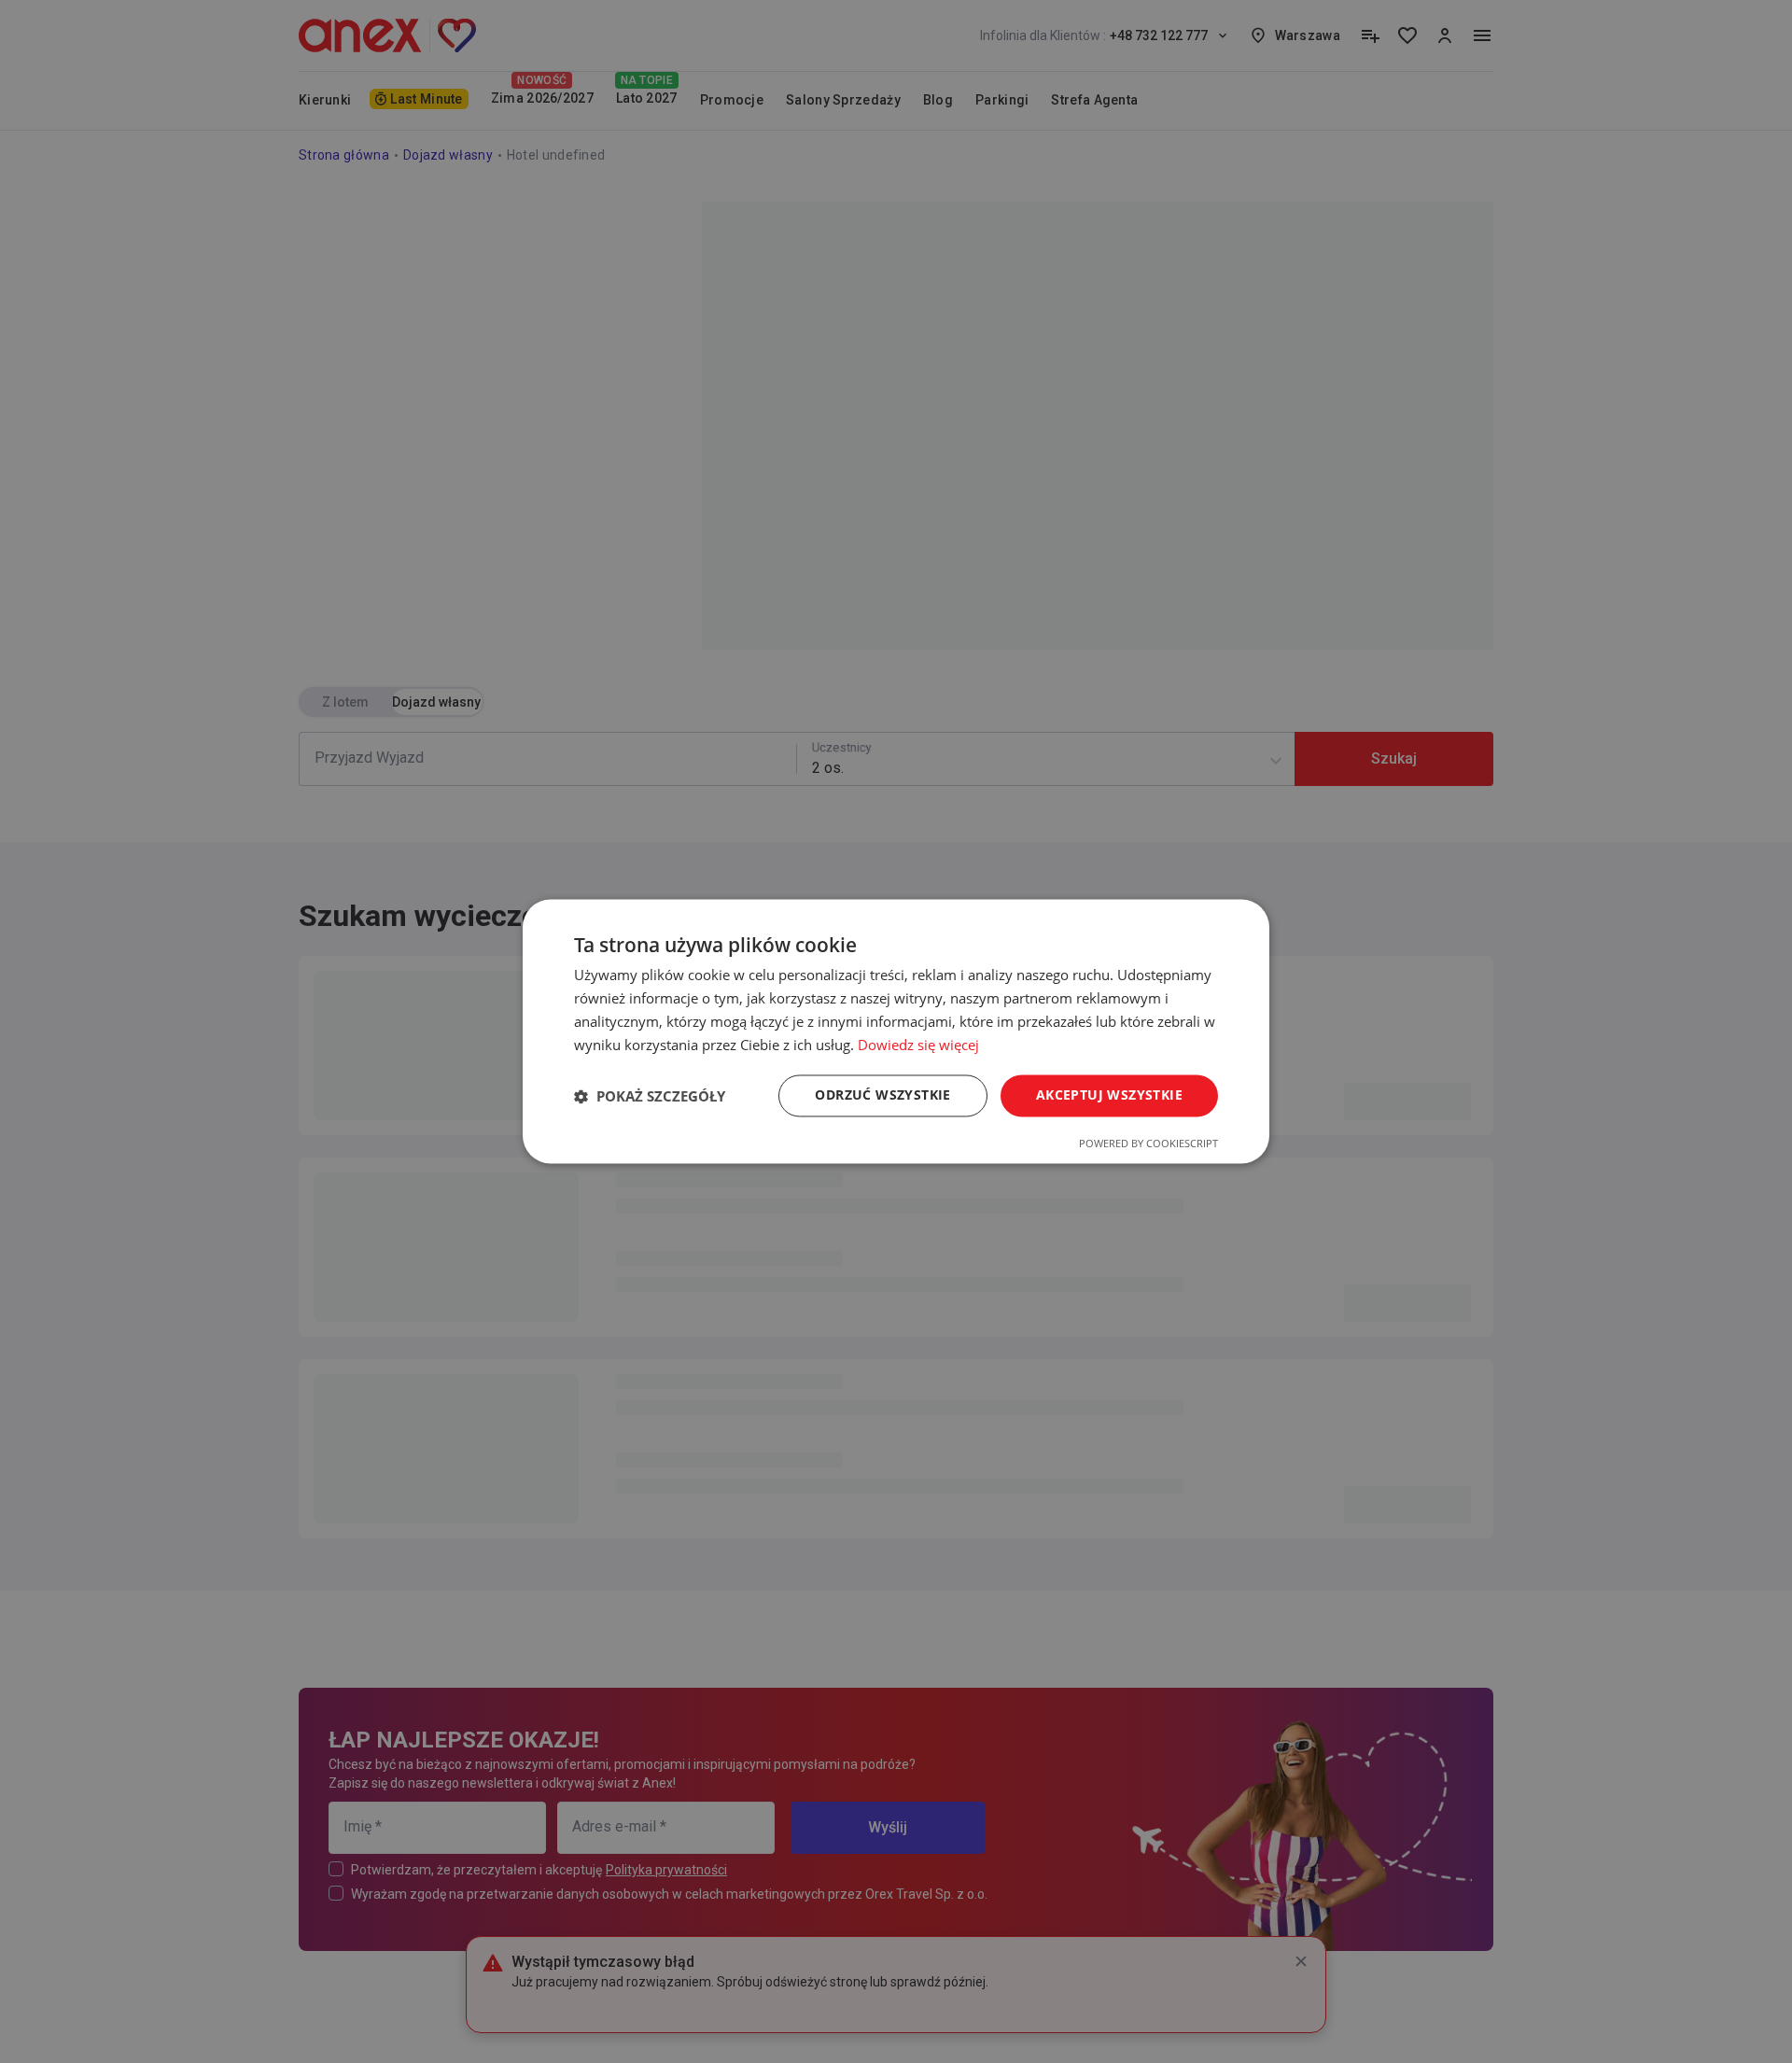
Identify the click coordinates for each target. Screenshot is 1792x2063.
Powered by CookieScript (1148, 1144)
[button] (650, 1096)
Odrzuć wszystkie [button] (882, 1095)
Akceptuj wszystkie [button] (1109, 1095)
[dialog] (896, 1031)
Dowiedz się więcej (918, 1045)
